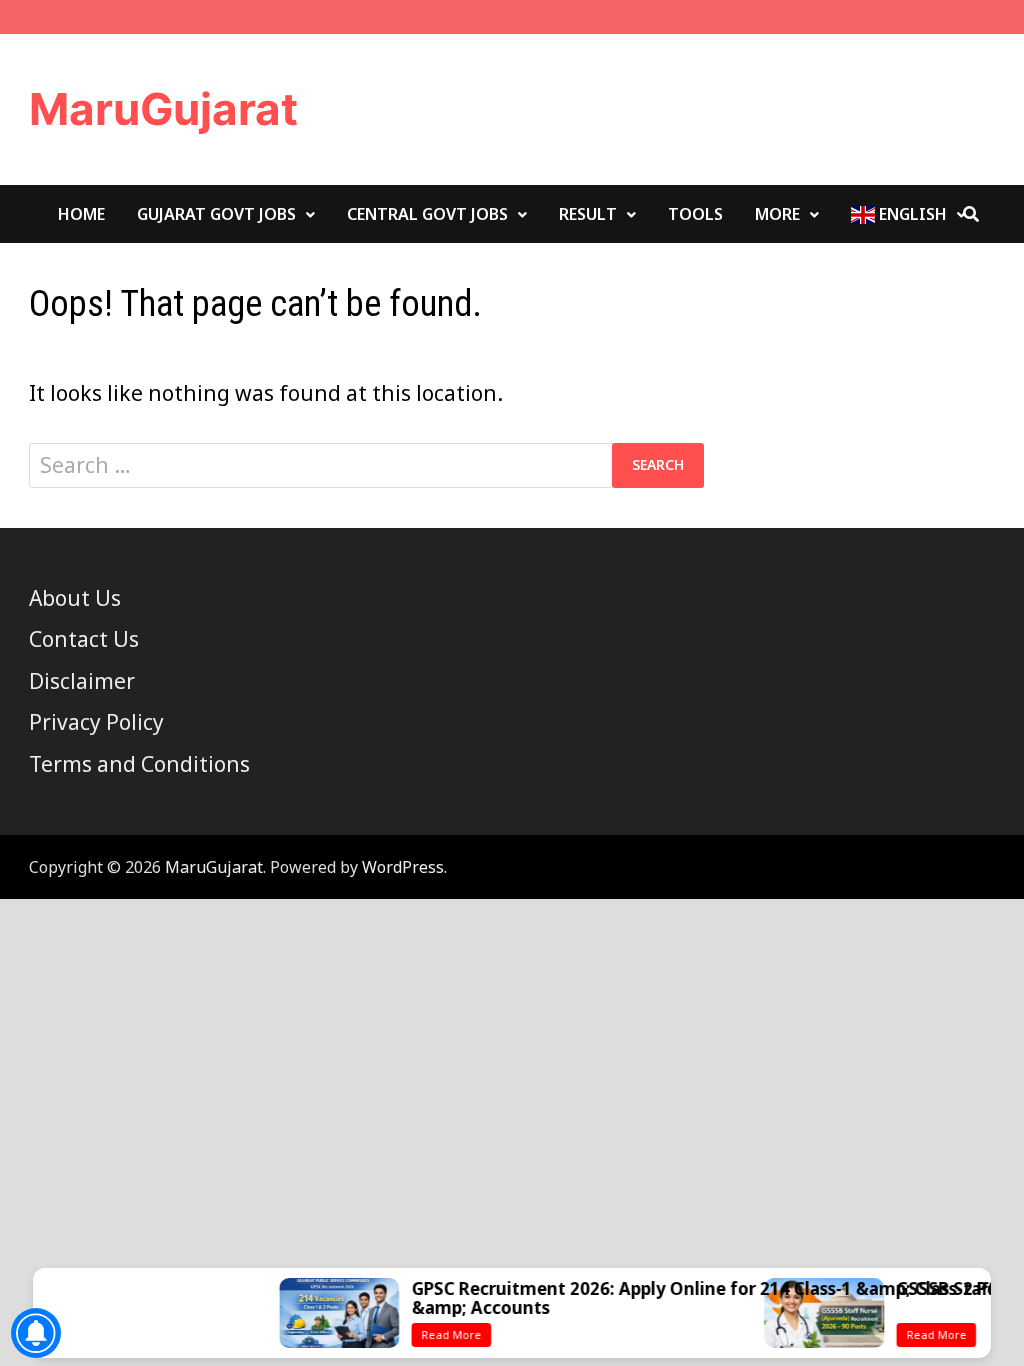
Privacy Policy (96, 722)
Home (81, 214)
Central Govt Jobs (427, 214)
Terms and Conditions (139, 764)
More (777, 214)
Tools (695, 214)
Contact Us (84, 639)
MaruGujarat (163, 109)
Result (588, 214)
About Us (75, 598)
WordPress (403, 867)
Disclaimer (82, 681)
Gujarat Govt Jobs (216, 214)
